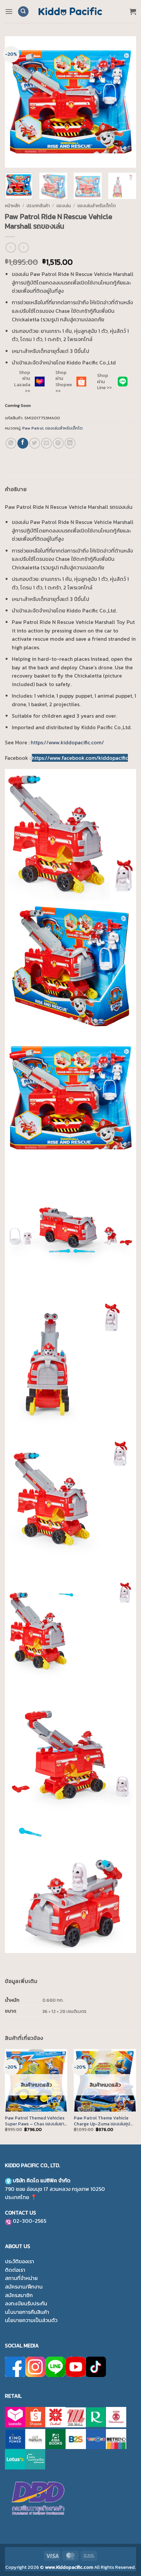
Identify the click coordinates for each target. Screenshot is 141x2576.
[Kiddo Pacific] (70, 12)
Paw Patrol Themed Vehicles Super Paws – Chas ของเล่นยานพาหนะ (36, 2121)
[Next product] (11, 248)
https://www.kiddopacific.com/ (67, 742)
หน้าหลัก (12, 206)
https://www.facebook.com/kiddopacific (80, 758)
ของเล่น (64, 206)
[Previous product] (23, 248)
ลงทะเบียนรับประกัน (26, 2303)
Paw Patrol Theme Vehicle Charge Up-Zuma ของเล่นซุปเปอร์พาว (102, 2121)
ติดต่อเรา (15, 2270)
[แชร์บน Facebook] (23, 443)
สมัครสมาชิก (19, 2295)
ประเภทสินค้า (38, 206)
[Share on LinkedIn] (70, 443)
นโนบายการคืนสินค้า (27, 2312)
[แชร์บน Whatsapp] (11, 443)
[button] (9, 11)
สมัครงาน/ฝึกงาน (24, 2287)
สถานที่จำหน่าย (21, 2278)
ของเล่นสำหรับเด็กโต (97, 206)
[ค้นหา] (23, 12)
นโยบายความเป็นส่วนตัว (31, 2320)
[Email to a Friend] (46, 443)
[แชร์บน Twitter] (35, 443)
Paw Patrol (33, 428)
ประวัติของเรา (20, 2261)
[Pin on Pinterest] (58, 443)
